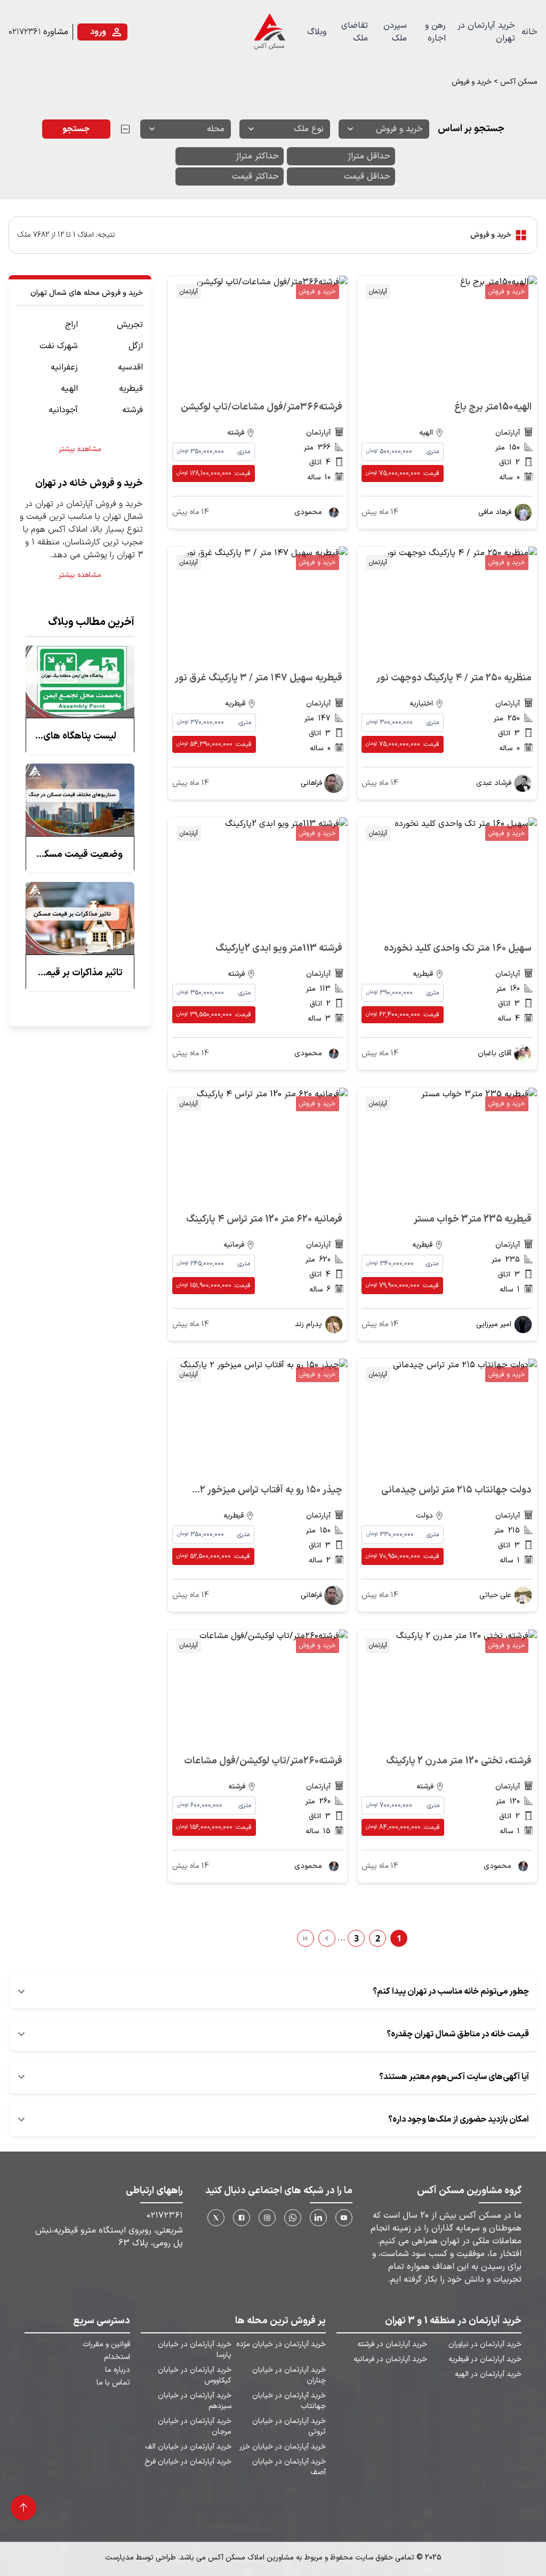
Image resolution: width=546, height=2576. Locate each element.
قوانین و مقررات (106, 2345)
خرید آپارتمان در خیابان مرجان (195, 2427)
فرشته (133, 410)
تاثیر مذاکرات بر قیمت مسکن (80, 973)
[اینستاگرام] (267, 2218)
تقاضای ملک (355, 32)
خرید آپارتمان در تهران (486, 32)
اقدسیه (130, 367)
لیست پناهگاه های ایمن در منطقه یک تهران (80, 736)
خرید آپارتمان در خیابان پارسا (195, 2350)
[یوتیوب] (344, 2218)
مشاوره (56, 32)
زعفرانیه (64, 367)
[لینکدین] (318, 2218)
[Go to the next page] (327, 1938)
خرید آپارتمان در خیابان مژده (281, 2345)
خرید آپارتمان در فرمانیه (390, 2360)
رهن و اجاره (435, 32)
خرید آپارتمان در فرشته (392, 2345)
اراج (71, 325)
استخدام (117, 2357)
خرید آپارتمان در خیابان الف (188, 2447)
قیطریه (131, 389)
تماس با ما (113, 2383)
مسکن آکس (519, 82)
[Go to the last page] (306, 1938)
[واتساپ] (293, 2218)
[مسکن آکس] (269, 32)
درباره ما (118, 2370)
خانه (529, 32)
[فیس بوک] (242, 2218)
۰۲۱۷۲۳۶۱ (25, 32)
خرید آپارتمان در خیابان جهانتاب (289, 2401)
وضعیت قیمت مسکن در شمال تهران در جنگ (80, 855)
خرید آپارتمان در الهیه (488, 2374)
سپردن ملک (395, 32)
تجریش (130, 325)
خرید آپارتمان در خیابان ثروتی (289, 2427)
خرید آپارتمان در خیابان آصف (289, 2467)
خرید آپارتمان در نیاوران (485, 2345)
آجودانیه (63, 410)
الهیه (69, 389)
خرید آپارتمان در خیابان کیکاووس (195, 2376)
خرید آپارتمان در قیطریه (485, 2360)
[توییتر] (216, 2218)
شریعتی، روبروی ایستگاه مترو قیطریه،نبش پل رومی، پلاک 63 (109, 2237)
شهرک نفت (59, 346)
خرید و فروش (507, 292)
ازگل (136, 346)
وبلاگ (317, 32)
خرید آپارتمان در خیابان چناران (289, 2376)
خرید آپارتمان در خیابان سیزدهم (195, 2401)
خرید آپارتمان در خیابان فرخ (188, 2462)
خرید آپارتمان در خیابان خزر (283, 2447)
